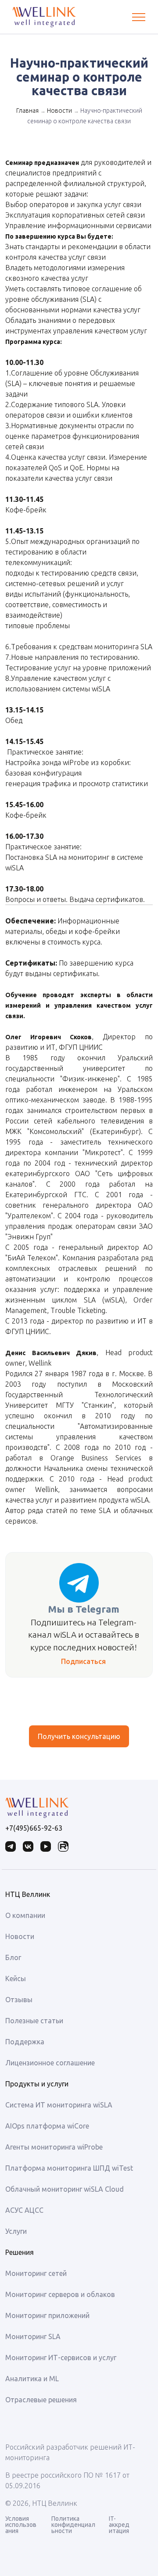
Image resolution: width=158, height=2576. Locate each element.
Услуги (16, 2231)
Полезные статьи (34, 2021)
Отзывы (19, 2000)
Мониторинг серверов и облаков (60, 2294)
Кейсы (16, 1979)
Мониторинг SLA (33, 2336)
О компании (25, 1915)
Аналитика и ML (32, 2379)
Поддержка (25, 2042)
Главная (27, 111)
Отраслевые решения (41, 2400)
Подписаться (83, 1661)
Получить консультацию (79, 1736)
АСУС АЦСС (24, 2210)
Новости (59, 111)
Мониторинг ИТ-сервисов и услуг (61, 2358)
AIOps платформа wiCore (47, 2126)
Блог (13, 1957)
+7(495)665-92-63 (34, 1828)
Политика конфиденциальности (73, 2525)
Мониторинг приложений (47, 2315)
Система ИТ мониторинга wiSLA (59, 2105)
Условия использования (21, 2525)
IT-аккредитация (119, 2525)
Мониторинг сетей (36, 2273)
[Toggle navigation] (139, 17)
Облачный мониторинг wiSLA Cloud (65, 2189)
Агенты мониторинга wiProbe (54, 2147)
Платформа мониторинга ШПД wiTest (69, 2168)
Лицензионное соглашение (50, 2063)
